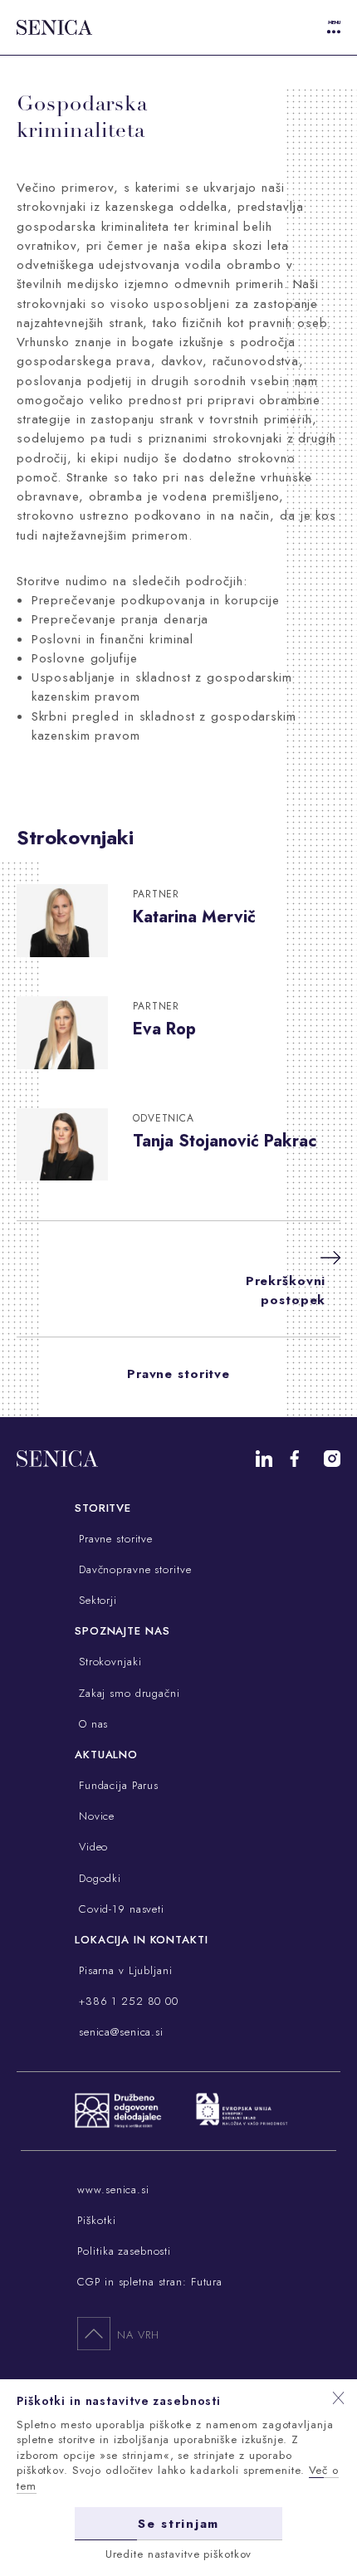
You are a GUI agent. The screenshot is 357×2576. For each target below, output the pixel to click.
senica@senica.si (119, 2032)
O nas (91, 1724)
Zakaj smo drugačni (127, 1693)
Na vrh (138, 2335)
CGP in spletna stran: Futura (150, 2282)
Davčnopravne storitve (133, 1569)
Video (91, 1847)
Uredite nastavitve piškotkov (179, 2554)
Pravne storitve (178, 1374)
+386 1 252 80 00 (127, 2001)
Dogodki (98, 1878)
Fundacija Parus (117, 1785)
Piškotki (96, 2220)
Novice (95, 1816)
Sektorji (96, 1600)
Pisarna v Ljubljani (124, 1970)
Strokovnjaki (108, 1662)
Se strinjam (178, 2524)
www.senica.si (113, 2190)
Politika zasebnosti (124, 2251)
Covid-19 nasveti (120, 1909)
